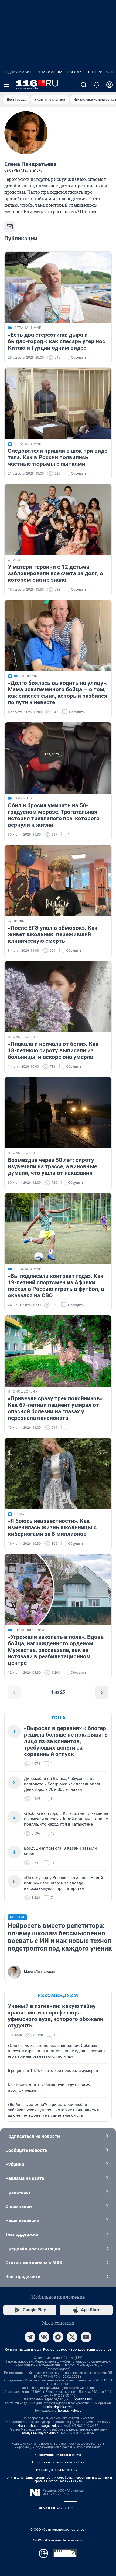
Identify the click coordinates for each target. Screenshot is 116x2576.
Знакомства (50, 72)
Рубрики (15, 2164)
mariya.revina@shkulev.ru (41, 2433)
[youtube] (86, 2337)
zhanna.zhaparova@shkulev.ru (40, 2426)
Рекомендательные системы (58, 2470)
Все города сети (23, 2276)
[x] (72, 2337)
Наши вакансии (22, 2220)
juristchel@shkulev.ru (58, 2407)
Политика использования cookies (58, 2462)
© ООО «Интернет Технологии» (58, 2540)
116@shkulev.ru (82, 2399)
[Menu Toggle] (6, 85)
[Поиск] (84, 85)
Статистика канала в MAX (34, 2262)
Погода (74, 72)
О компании (19, 2206)
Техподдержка (22, 2234)
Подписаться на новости (33, 2136)
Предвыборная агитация (33, 2248)
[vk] (44, 2337)
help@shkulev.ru (70, 2411)
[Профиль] (110, 85)
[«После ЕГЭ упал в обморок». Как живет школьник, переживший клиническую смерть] (58, 880)
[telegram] (30, 2337)
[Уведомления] (97, 85)
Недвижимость (19, 72)
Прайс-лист (18, 2192)
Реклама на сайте (25, 2178)
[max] (58, 2337)
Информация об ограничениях (58, 2455)
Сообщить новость (26, 2150)
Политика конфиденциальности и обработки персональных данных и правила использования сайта (58, 2479)
